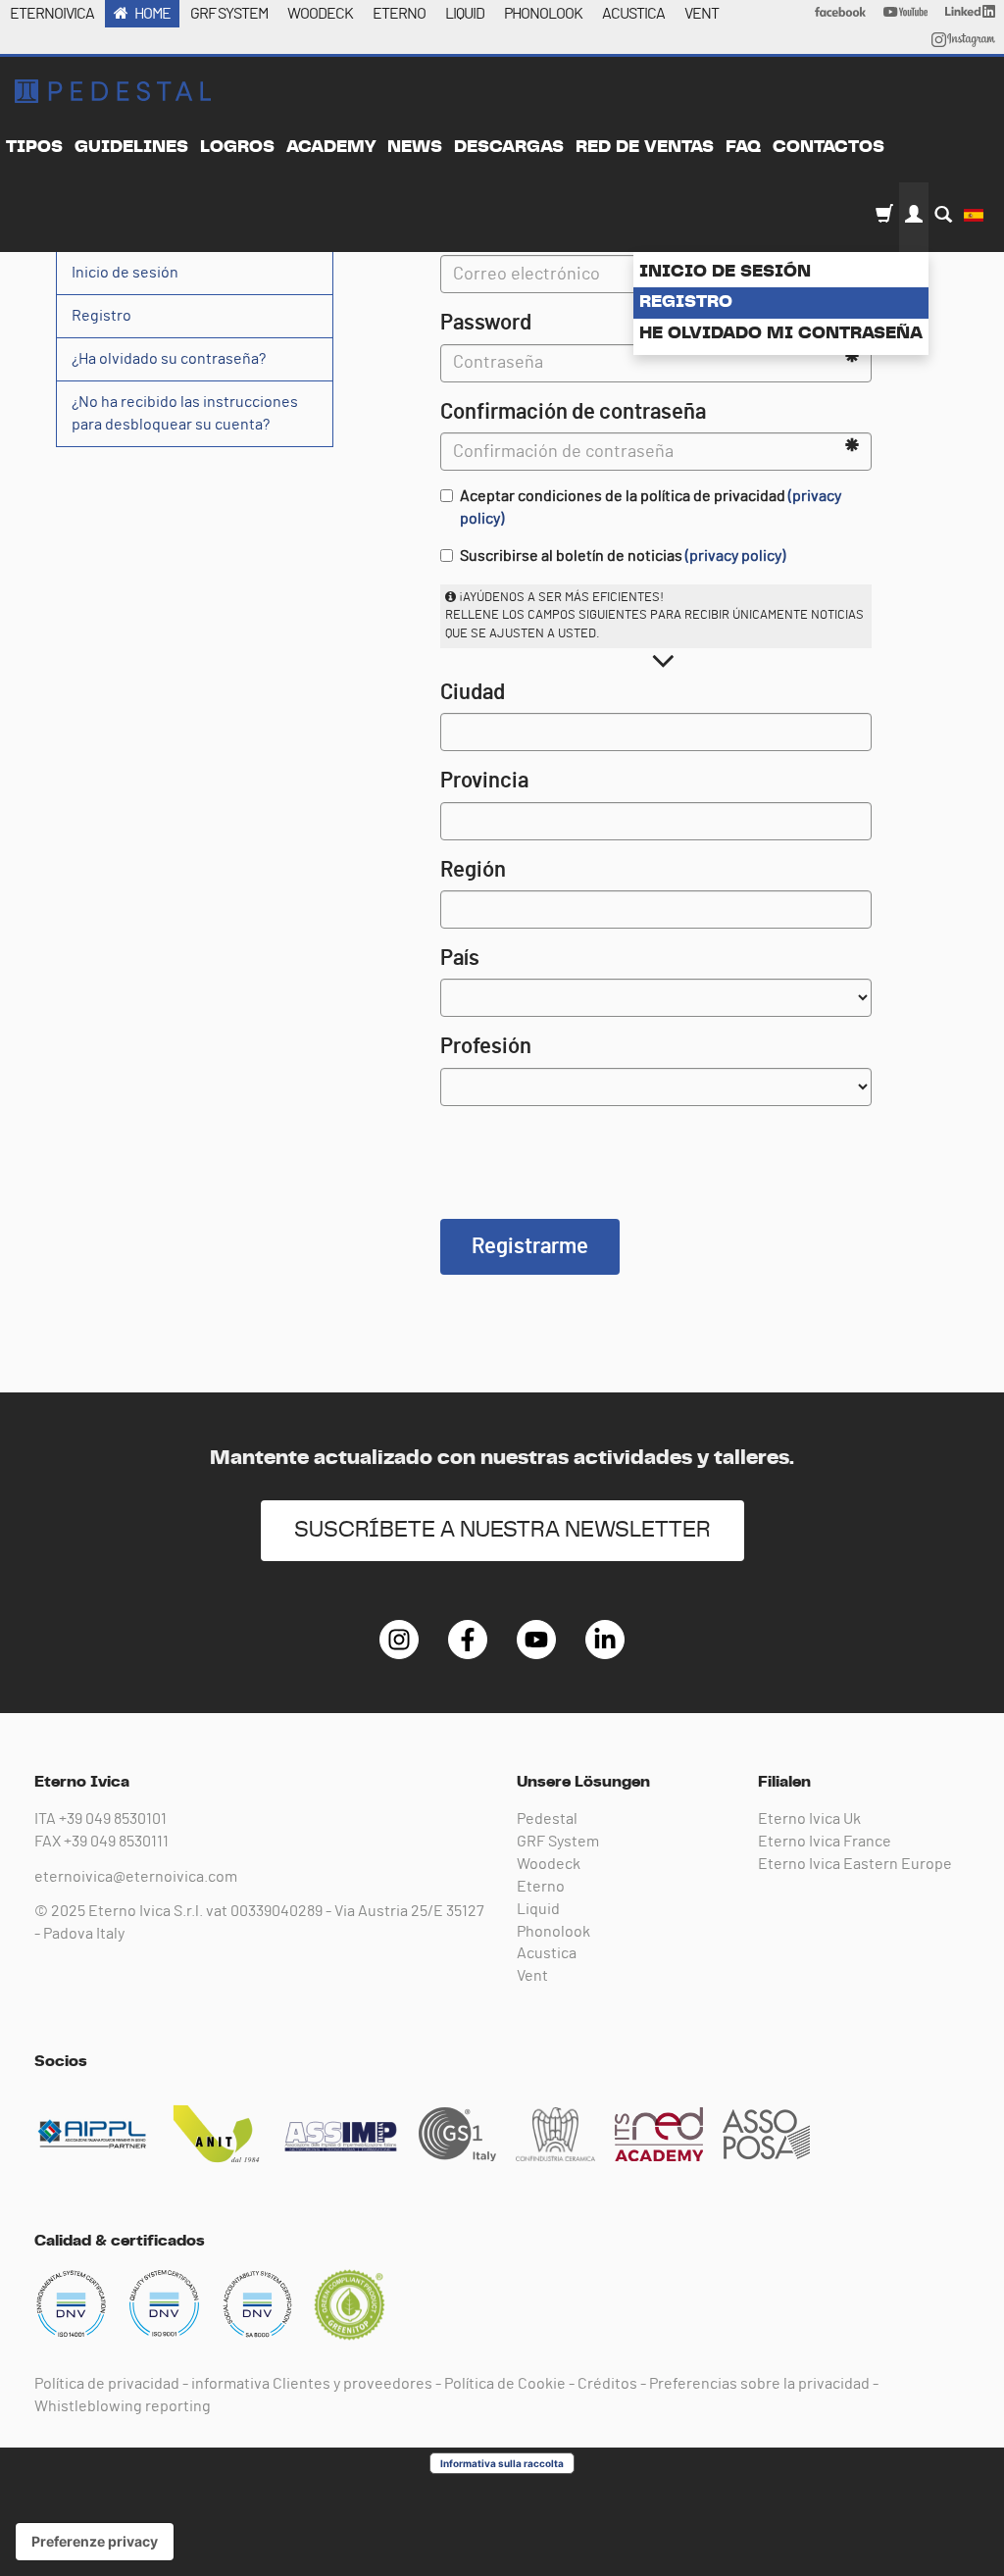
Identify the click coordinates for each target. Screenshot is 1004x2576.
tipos (34, 147)
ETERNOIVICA (52, 14)
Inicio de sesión (725, 272)
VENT (702, 14)
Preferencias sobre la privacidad (759, 2384)
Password (486, 323)
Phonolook (553, 1932)
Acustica (547, 1953)
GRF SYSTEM (229, 14)
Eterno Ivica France (825, 1842)
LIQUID (465, 14)
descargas (509, 147)
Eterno (541, 1887)
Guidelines (131, 147)
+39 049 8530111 (116, 1842)
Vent (532, 1976)
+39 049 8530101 (113, 1819)
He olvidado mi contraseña (781, 333)
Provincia (484, 781)
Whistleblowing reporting (123, 2406)
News (415, 147)
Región (473, 870)
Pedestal (547, 1819)
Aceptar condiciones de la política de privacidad (651, 507)
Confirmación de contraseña (573, 412)
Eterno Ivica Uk (809, 1819)
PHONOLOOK (543, 14)
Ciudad (473, 692)
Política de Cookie (505, 2384)
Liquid (538, 1909)
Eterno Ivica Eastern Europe (855, 1864)
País (460, 958)
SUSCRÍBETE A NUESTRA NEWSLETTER (502, 1530)
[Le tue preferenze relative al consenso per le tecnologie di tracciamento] (95, 2542)
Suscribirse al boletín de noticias (623, 556)
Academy (331, 147)
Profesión (486, 1046)
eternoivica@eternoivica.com (136, 1877)
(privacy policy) (735, 556)
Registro (686, 302)
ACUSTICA (633, 14)
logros (237, 147)
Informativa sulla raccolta (502, 2463)
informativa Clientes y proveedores (312, 2384)
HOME (152, 14)
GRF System (558, 1842)
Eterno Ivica (113, 91)
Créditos (607, 2384)
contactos (828, 147)
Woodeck (549, 1864)
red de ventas (645, 147)
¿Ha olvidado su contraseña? (169, 359)
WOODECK (320, 14)
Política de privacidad (107, 2384)
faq (743, 147)
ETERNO (399, 14)
